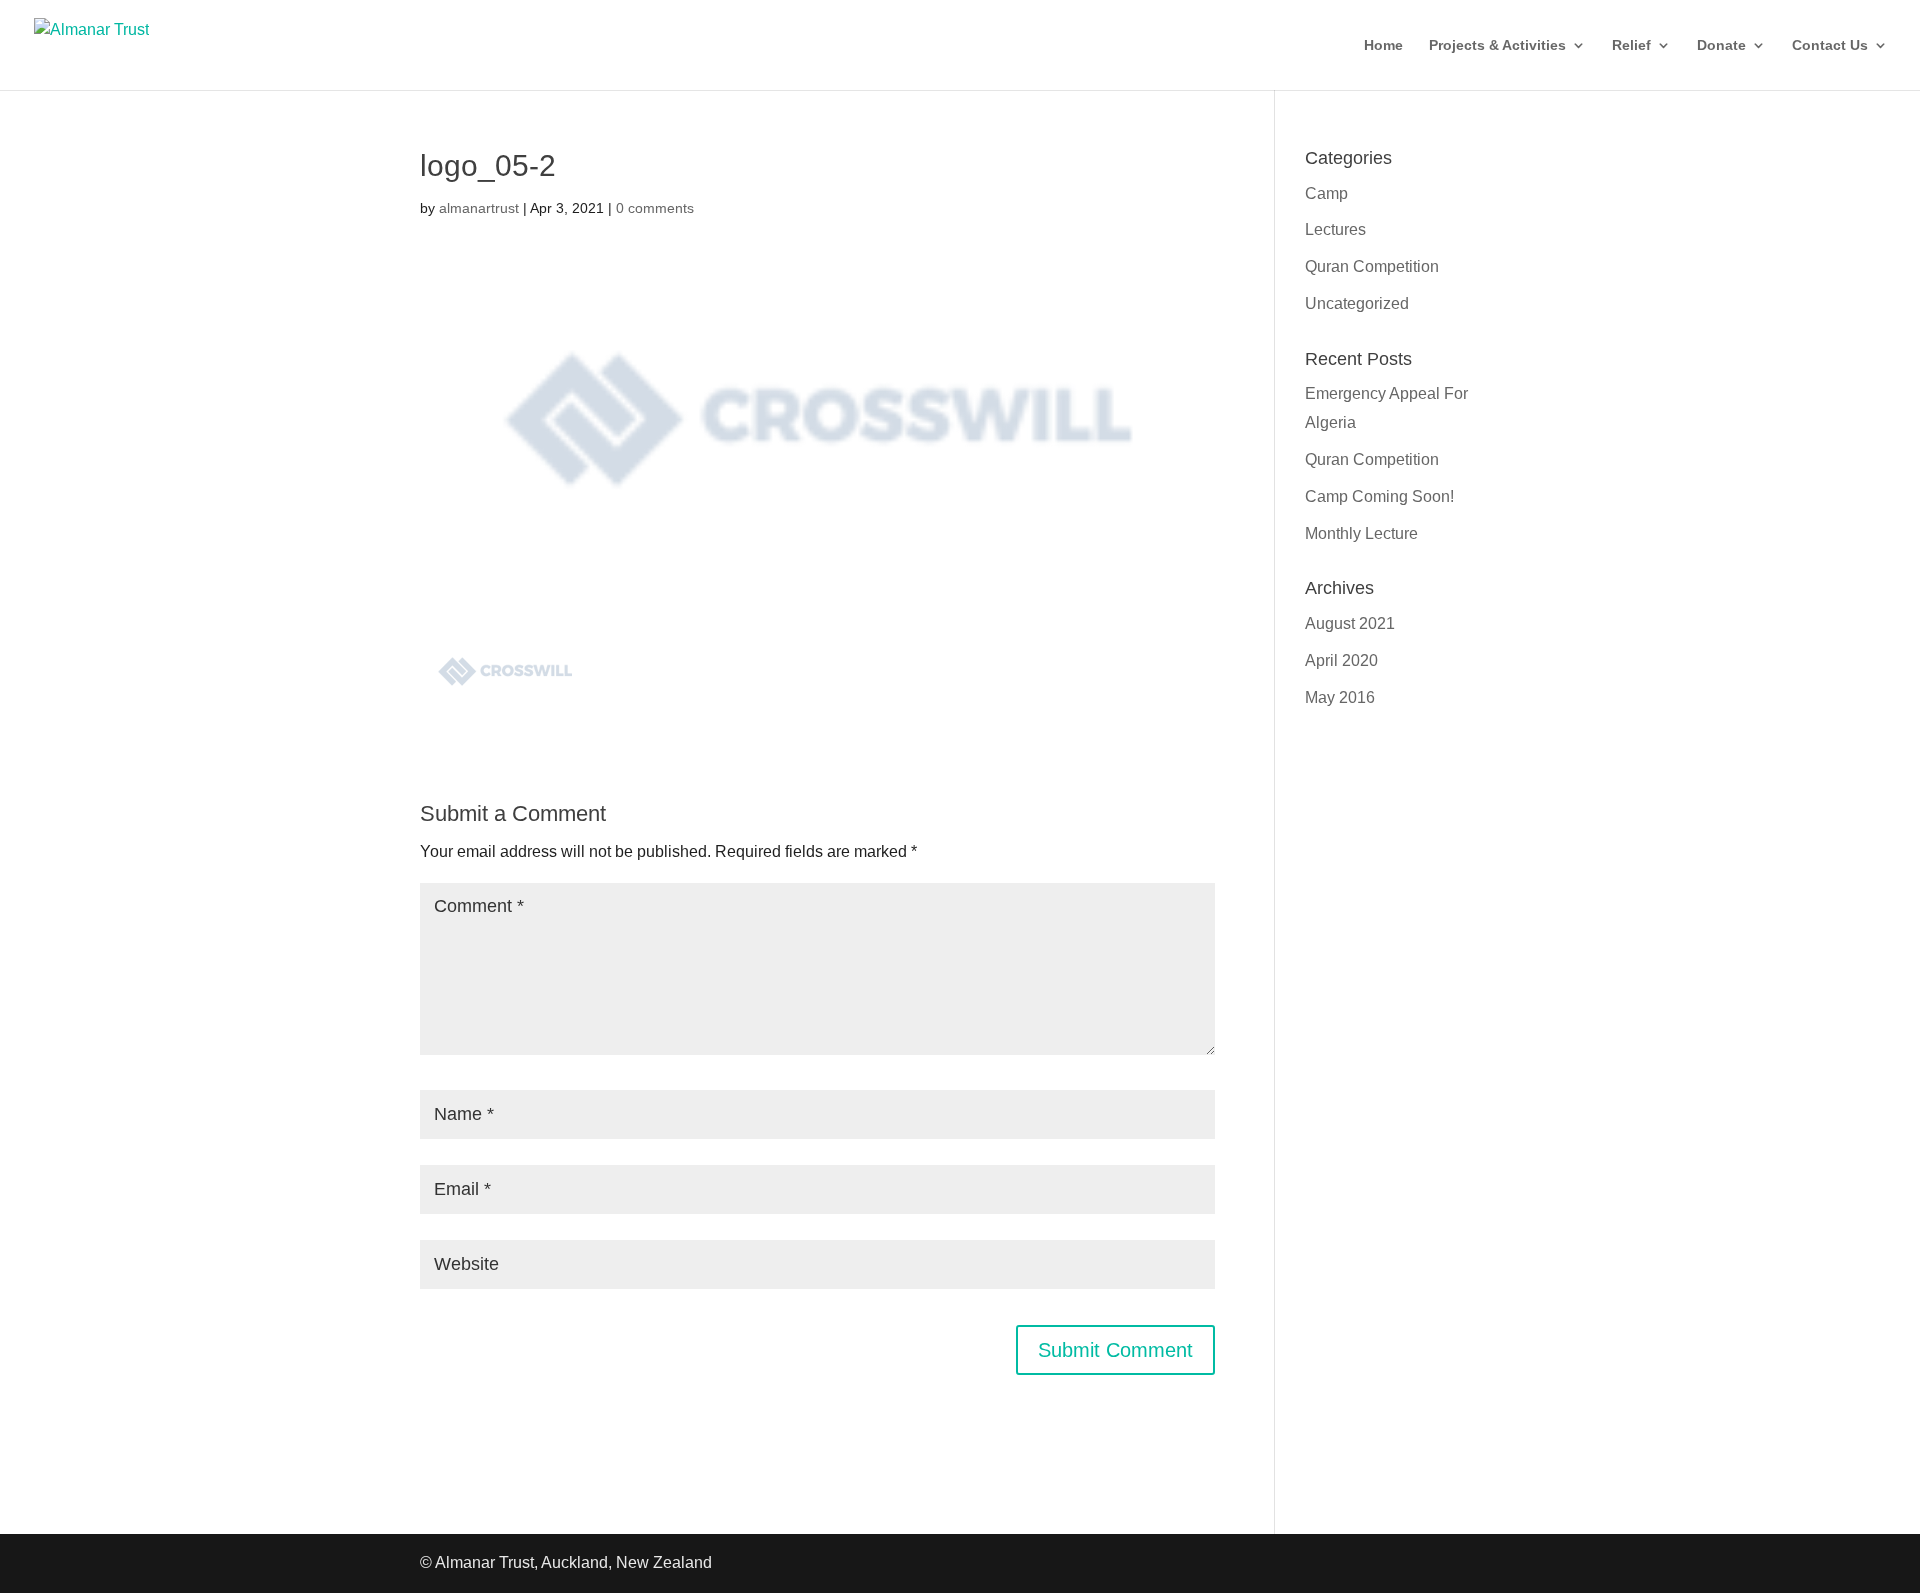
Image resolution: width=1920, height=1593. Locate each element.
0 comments (655, 208)
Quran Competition (1372, 266)
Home (1383, 45)
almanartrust (479, 208)
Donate (1721, 45)
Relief (1631, 45)
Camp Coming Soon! (1379, 496)
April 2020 (1341, 660)
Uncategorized (1357, 303)
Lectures (1335, 229)
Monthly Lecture (1361, 533)
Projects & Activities (1497, 45)
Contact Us (1830, 45)
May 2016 (1340, 697)
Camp (1326, 193)
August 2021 (1350, 623)
